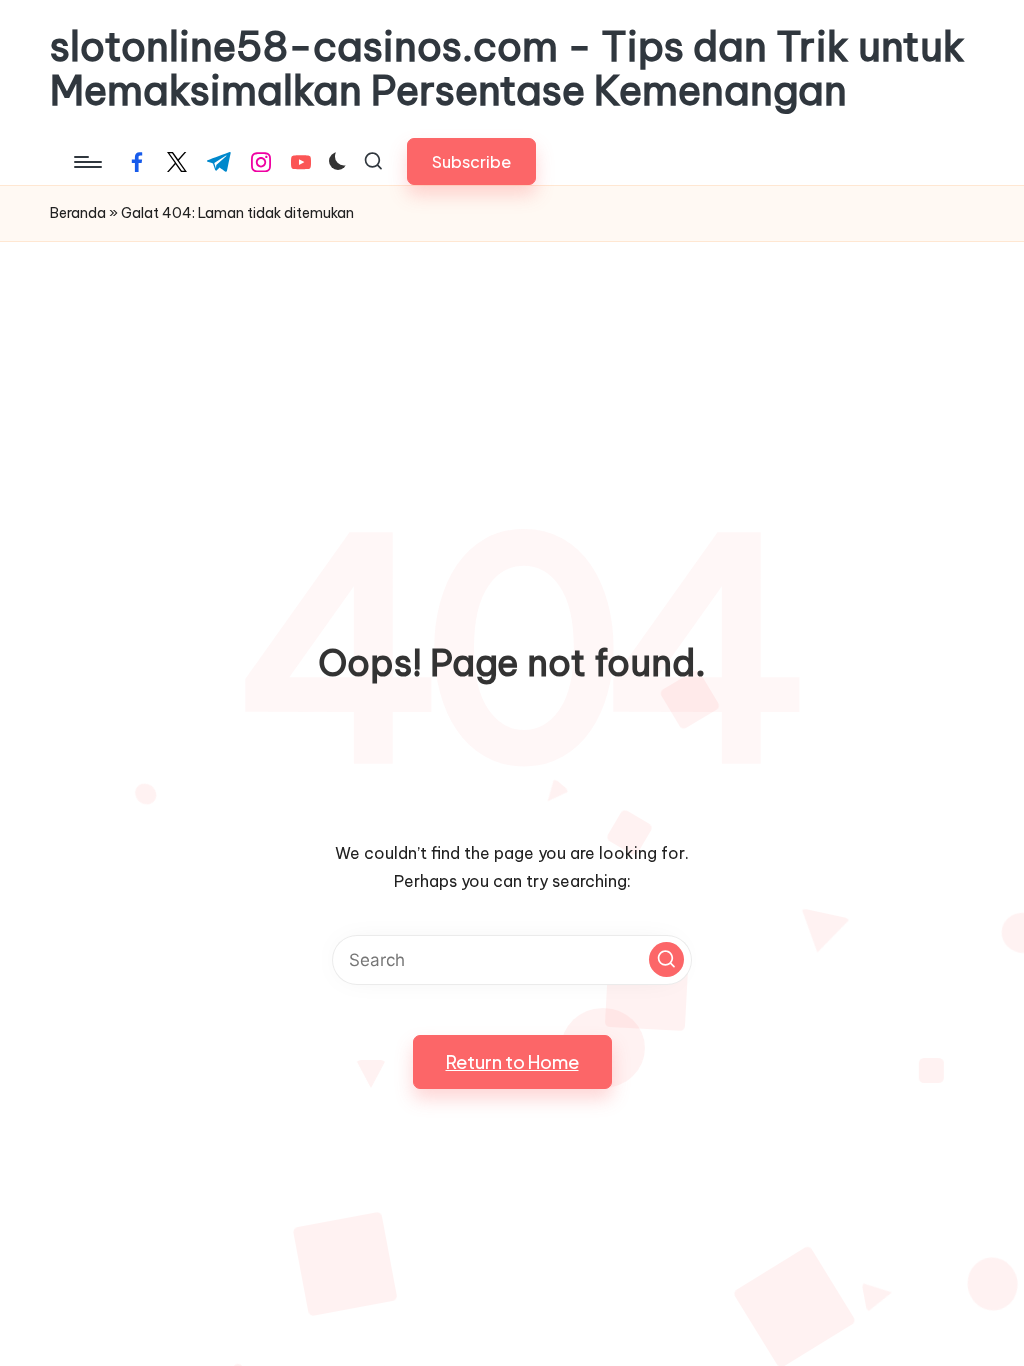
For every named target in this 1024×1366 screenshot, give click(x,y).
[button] (471, 161)
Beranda (78, 213)
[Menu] (86, 162)
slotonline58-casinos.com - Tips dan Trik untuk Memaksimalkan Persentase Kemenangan (507, 69)
